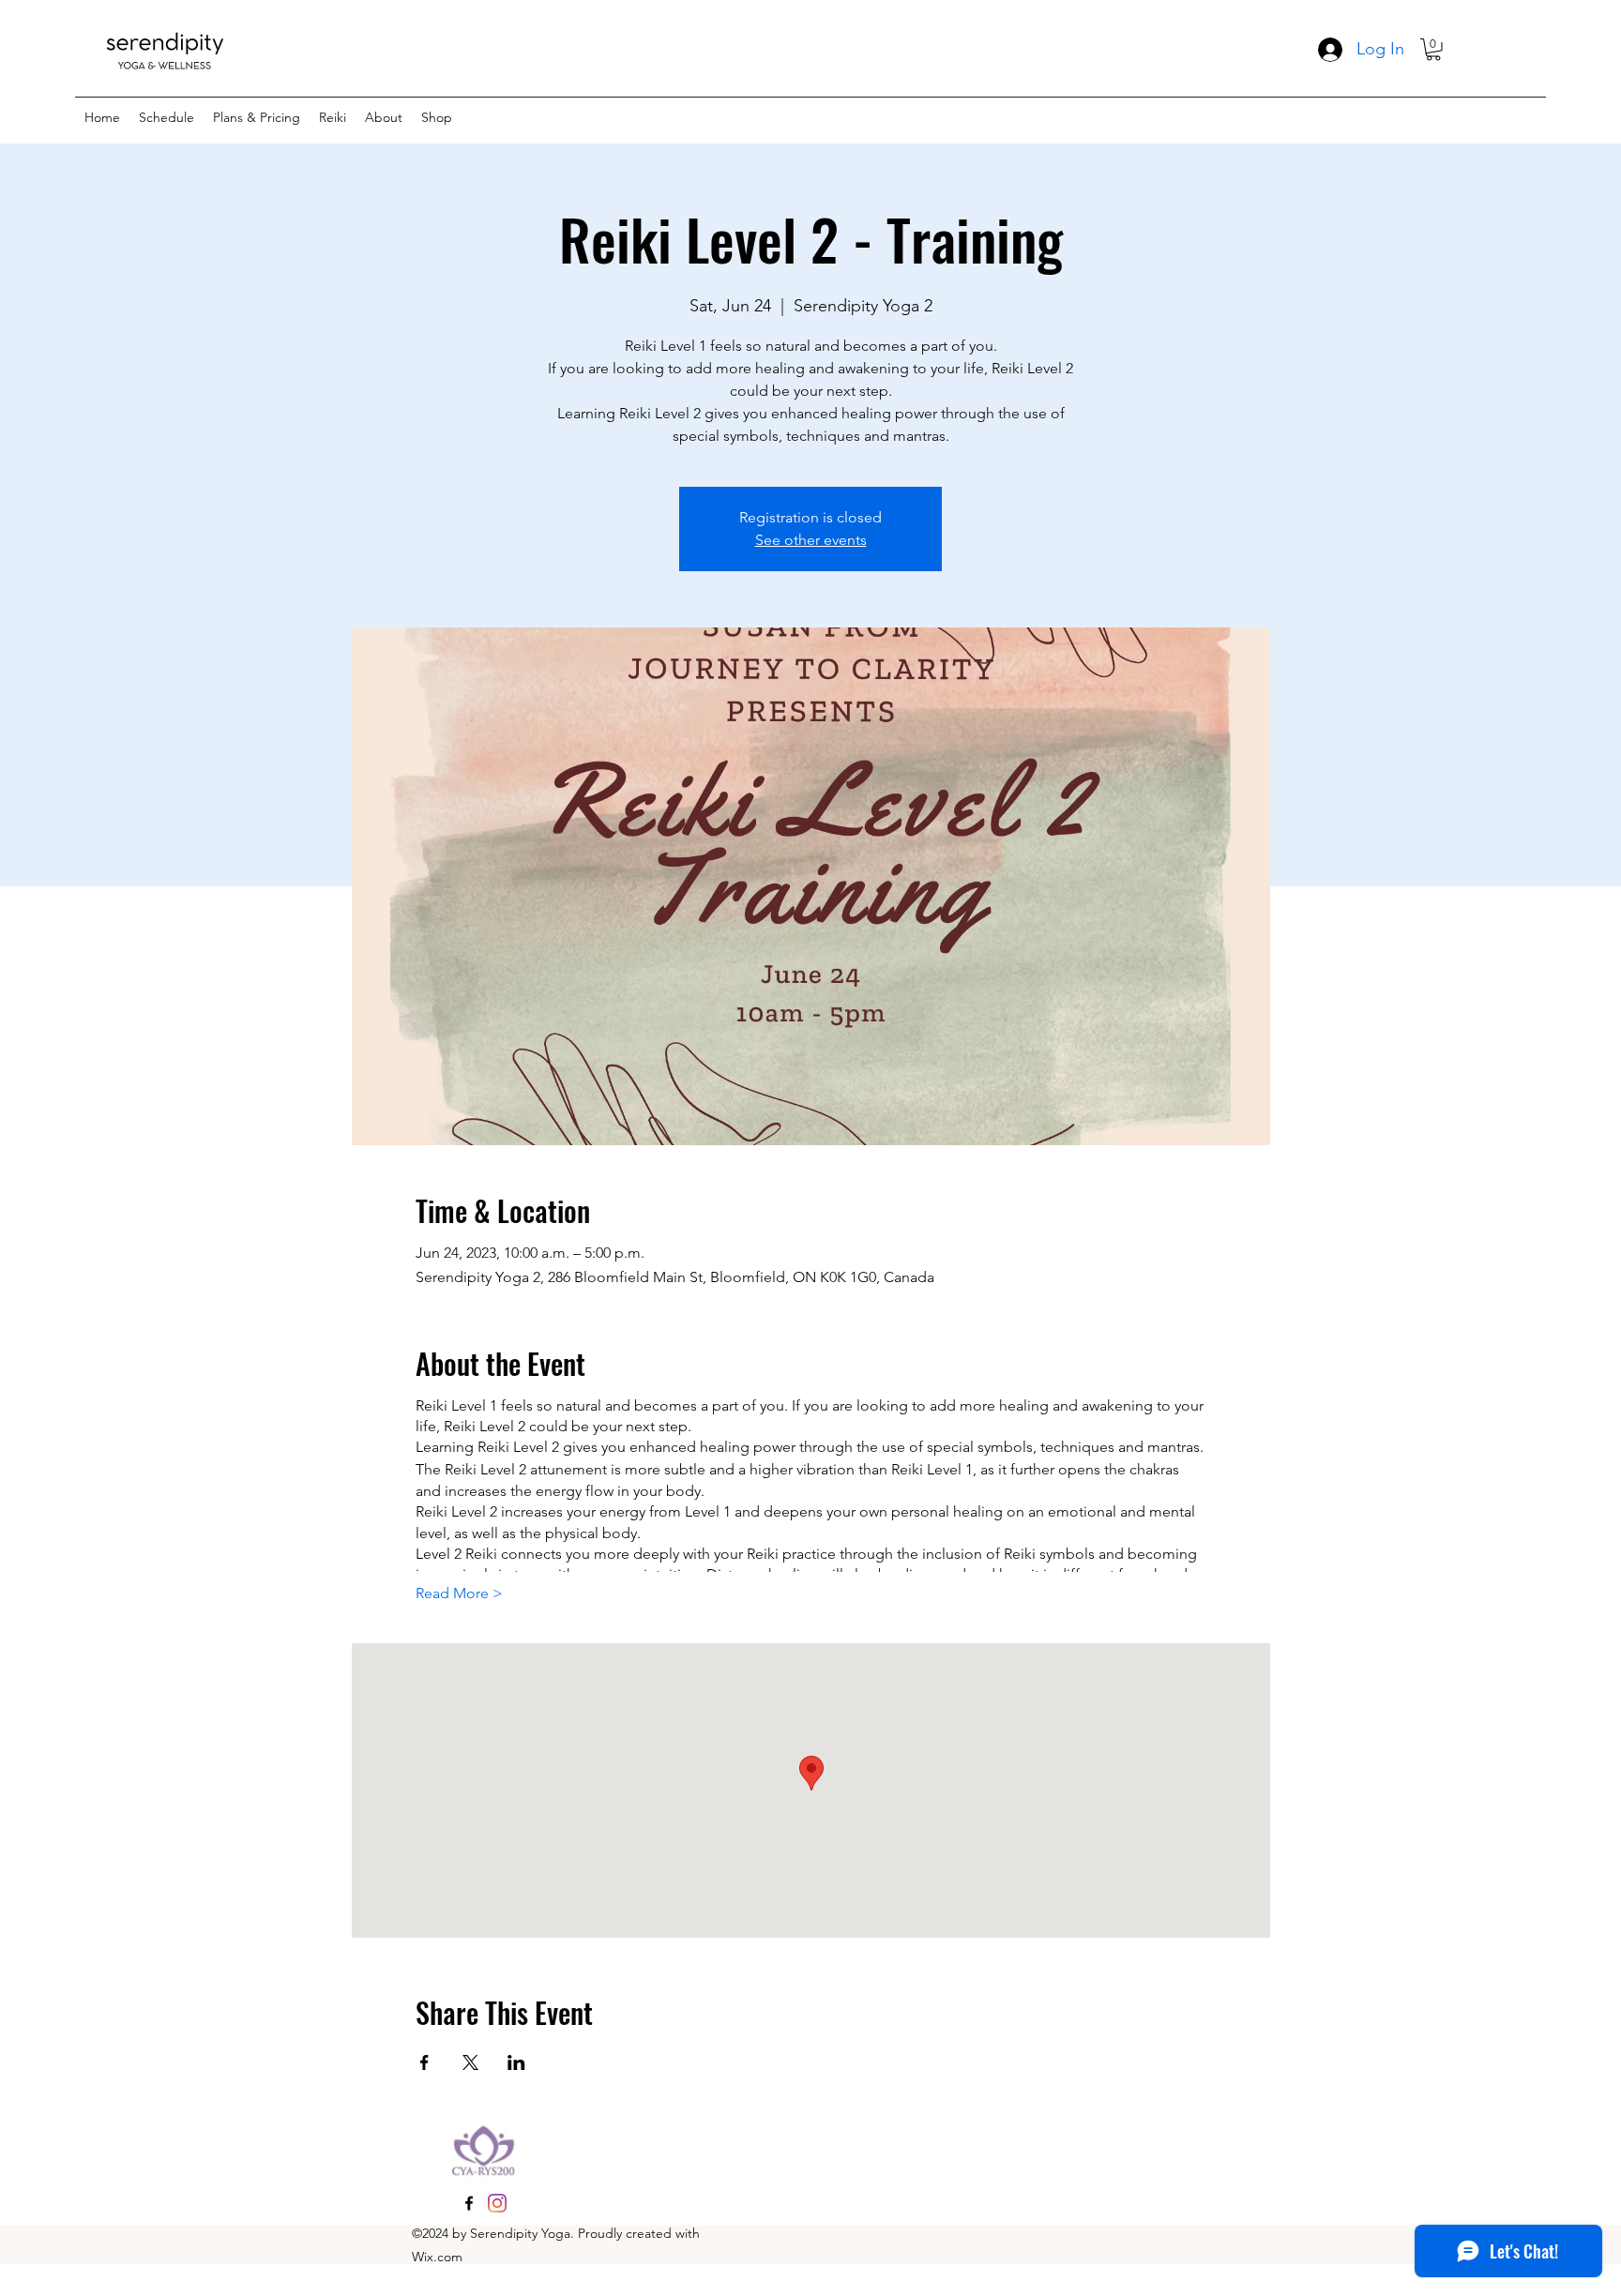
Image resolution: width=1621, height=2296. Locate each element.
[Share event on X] (470, 2062)
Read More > (459, 1593)
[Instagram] (497, 2203)
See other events (811, 540)
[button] (1433, 50)
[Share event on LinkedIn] (516, 2062)
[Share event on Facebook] (424, 2062)
